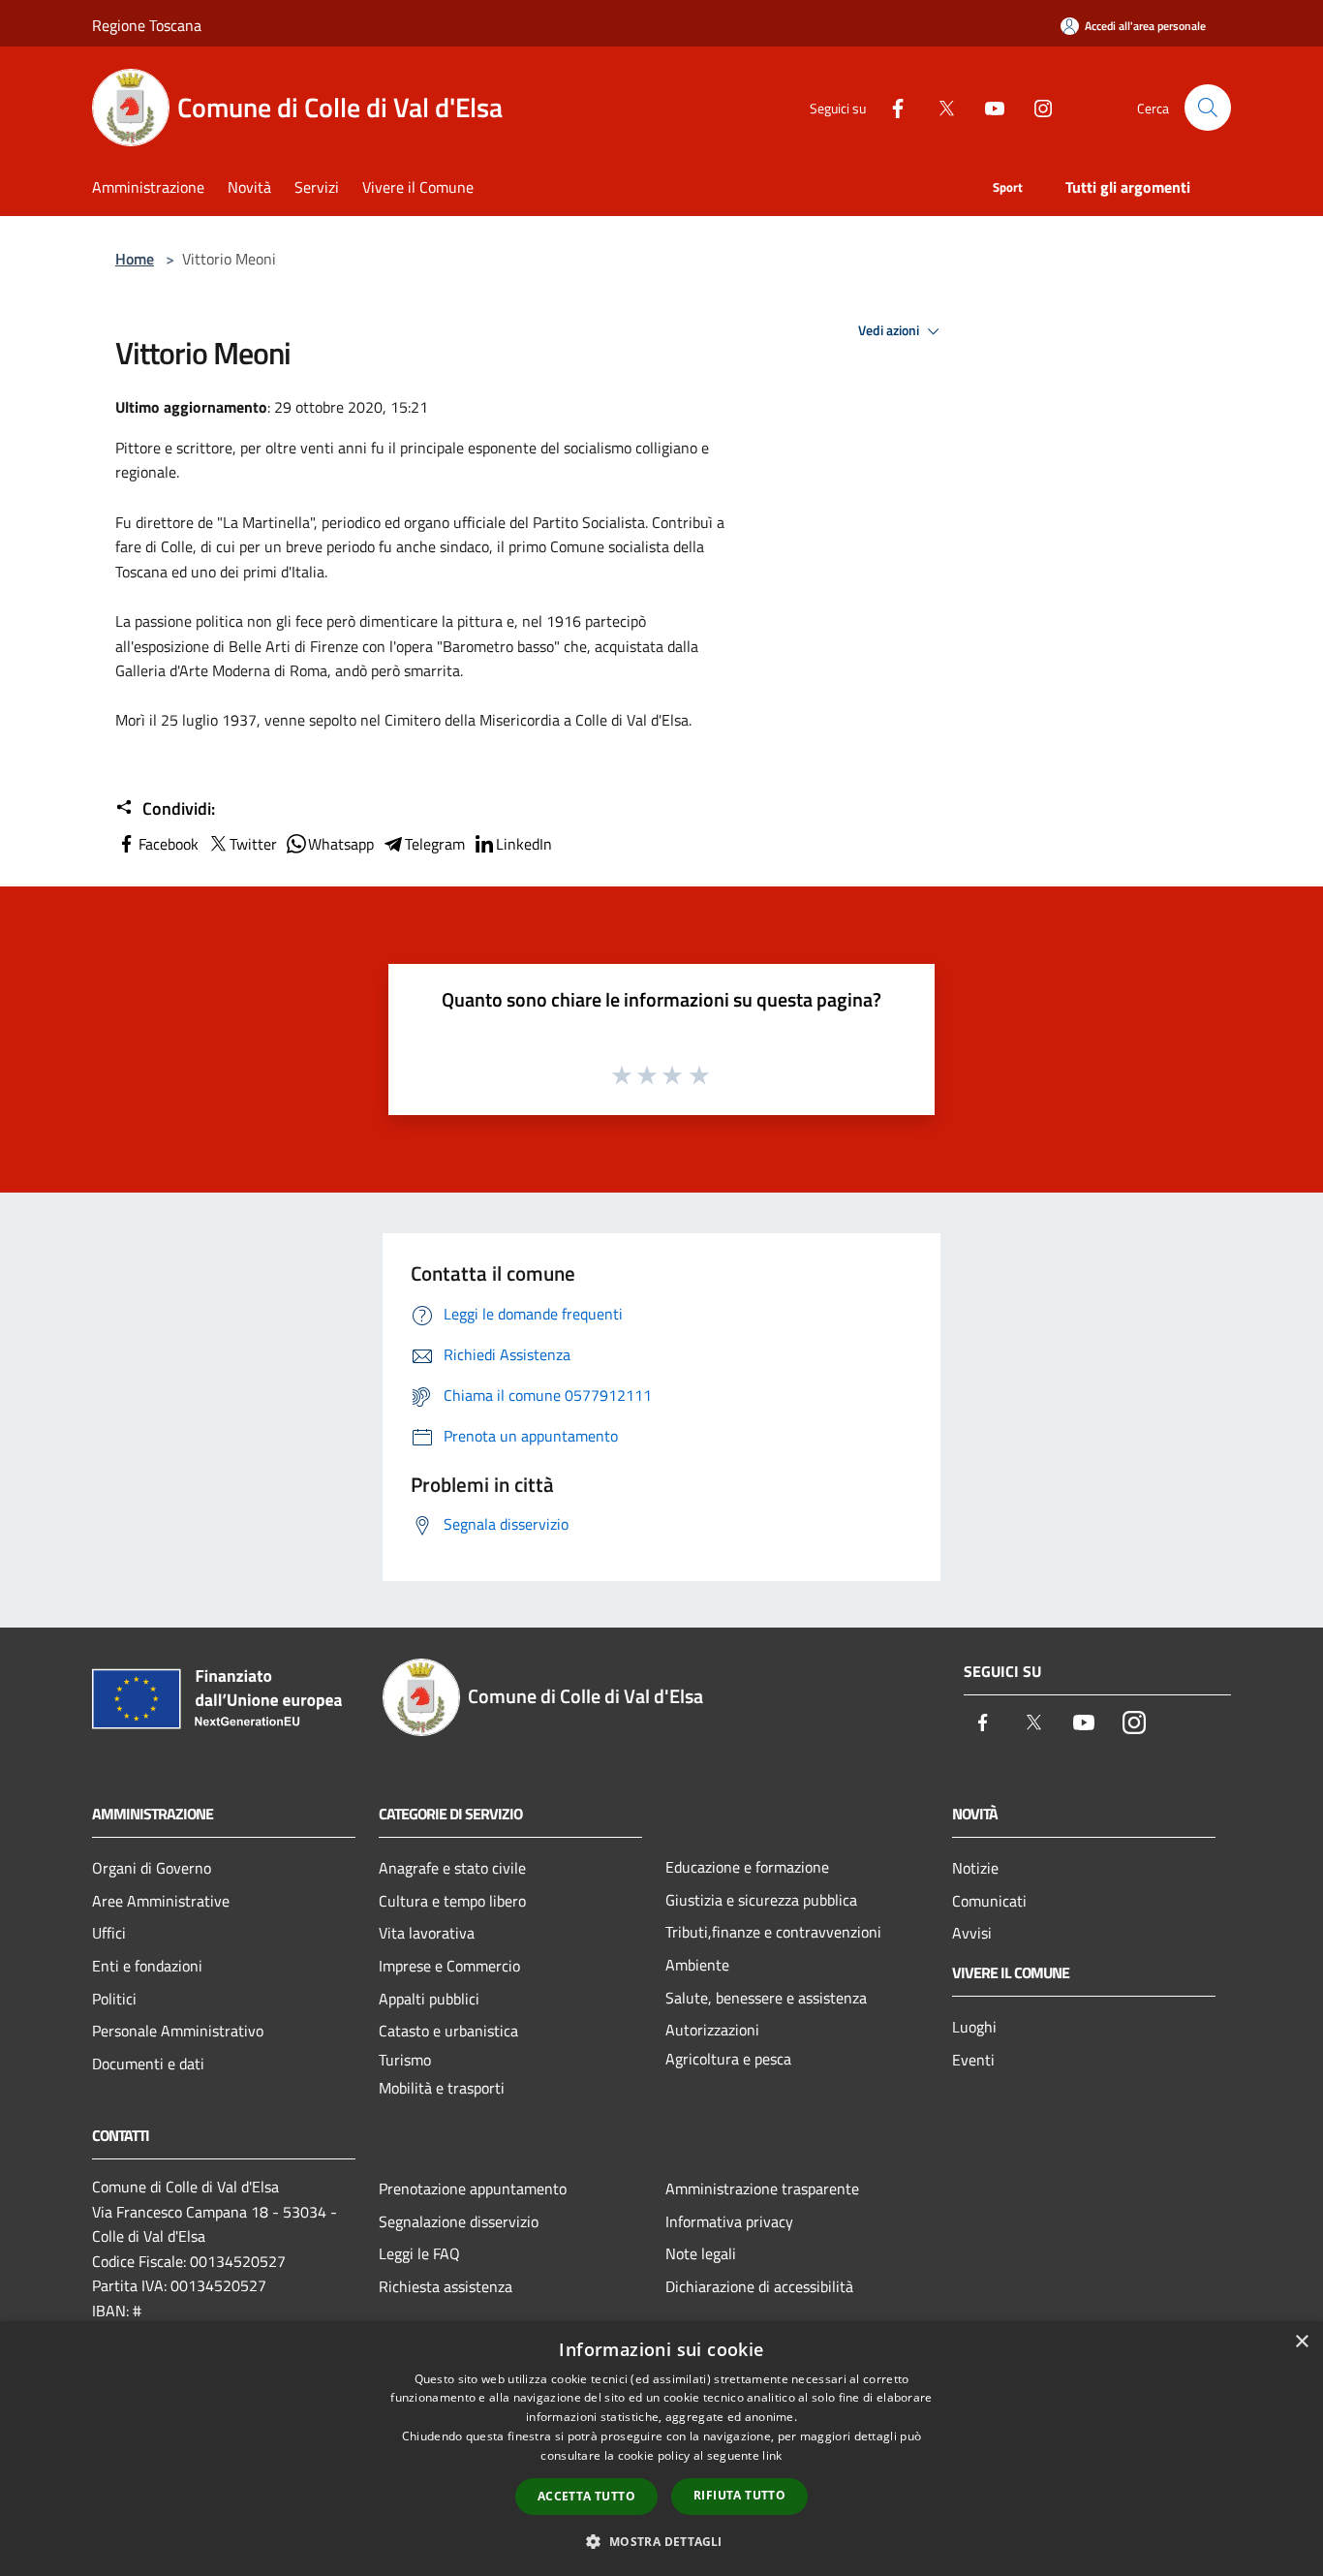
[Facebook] (890, 107)
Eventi (973, 2060)
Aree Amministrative (161, 1901)
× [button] (1301, 2342)
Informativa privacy (729, 2221)
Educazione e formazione (747, 1867)
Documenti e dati (148, 2064)
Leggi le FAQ (419, 2253)
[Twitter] (938, 107)
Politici (114, 1999)
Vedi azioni (890, 330)
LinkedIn (524, 844)
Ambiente (697, 1965)
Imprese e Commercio (449, 1966)
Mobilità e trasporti (442, 2088)
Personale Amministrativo (178, 2031)
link (772, 2455)
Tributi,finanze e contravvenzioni (773, 1932)
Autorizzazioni (712, 2030)
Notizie (975, 1868)
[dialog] (661, 2449)
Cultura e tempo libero (452, 1901)
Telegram (435, 844)
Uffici (109, 1933)
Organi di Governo (152, 1868)
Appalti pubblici (429, 1999)
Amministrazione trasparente (762, 2188)
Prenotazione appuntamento (473, 2188)
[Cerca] (1208, 108)
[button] (661, 2541)
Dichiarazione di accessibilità (759, 2286)
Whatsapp (341, 844)
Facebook (169, 844)
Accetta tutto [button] (586, 2496)
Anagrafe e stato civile (452, 1868)
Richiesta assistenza (446, 2286)
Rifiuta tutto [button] (739, 2495)
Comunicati (989, 1901)
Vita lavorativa (427, 1933)
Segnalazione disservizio (459, 2221)
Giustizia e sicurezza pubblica (761, 1900)
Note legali (701, 2253)
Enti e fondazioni (147, 1966)
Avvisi (972, 1933)
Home (135, 259)
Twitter (253, 844)
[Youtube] (987, 107)
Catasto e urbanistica (448, 2031)
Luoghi (974, 2027)
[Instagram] (1035, 107)
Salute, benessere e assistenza (766, 1998)
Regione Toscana (147, 25)
